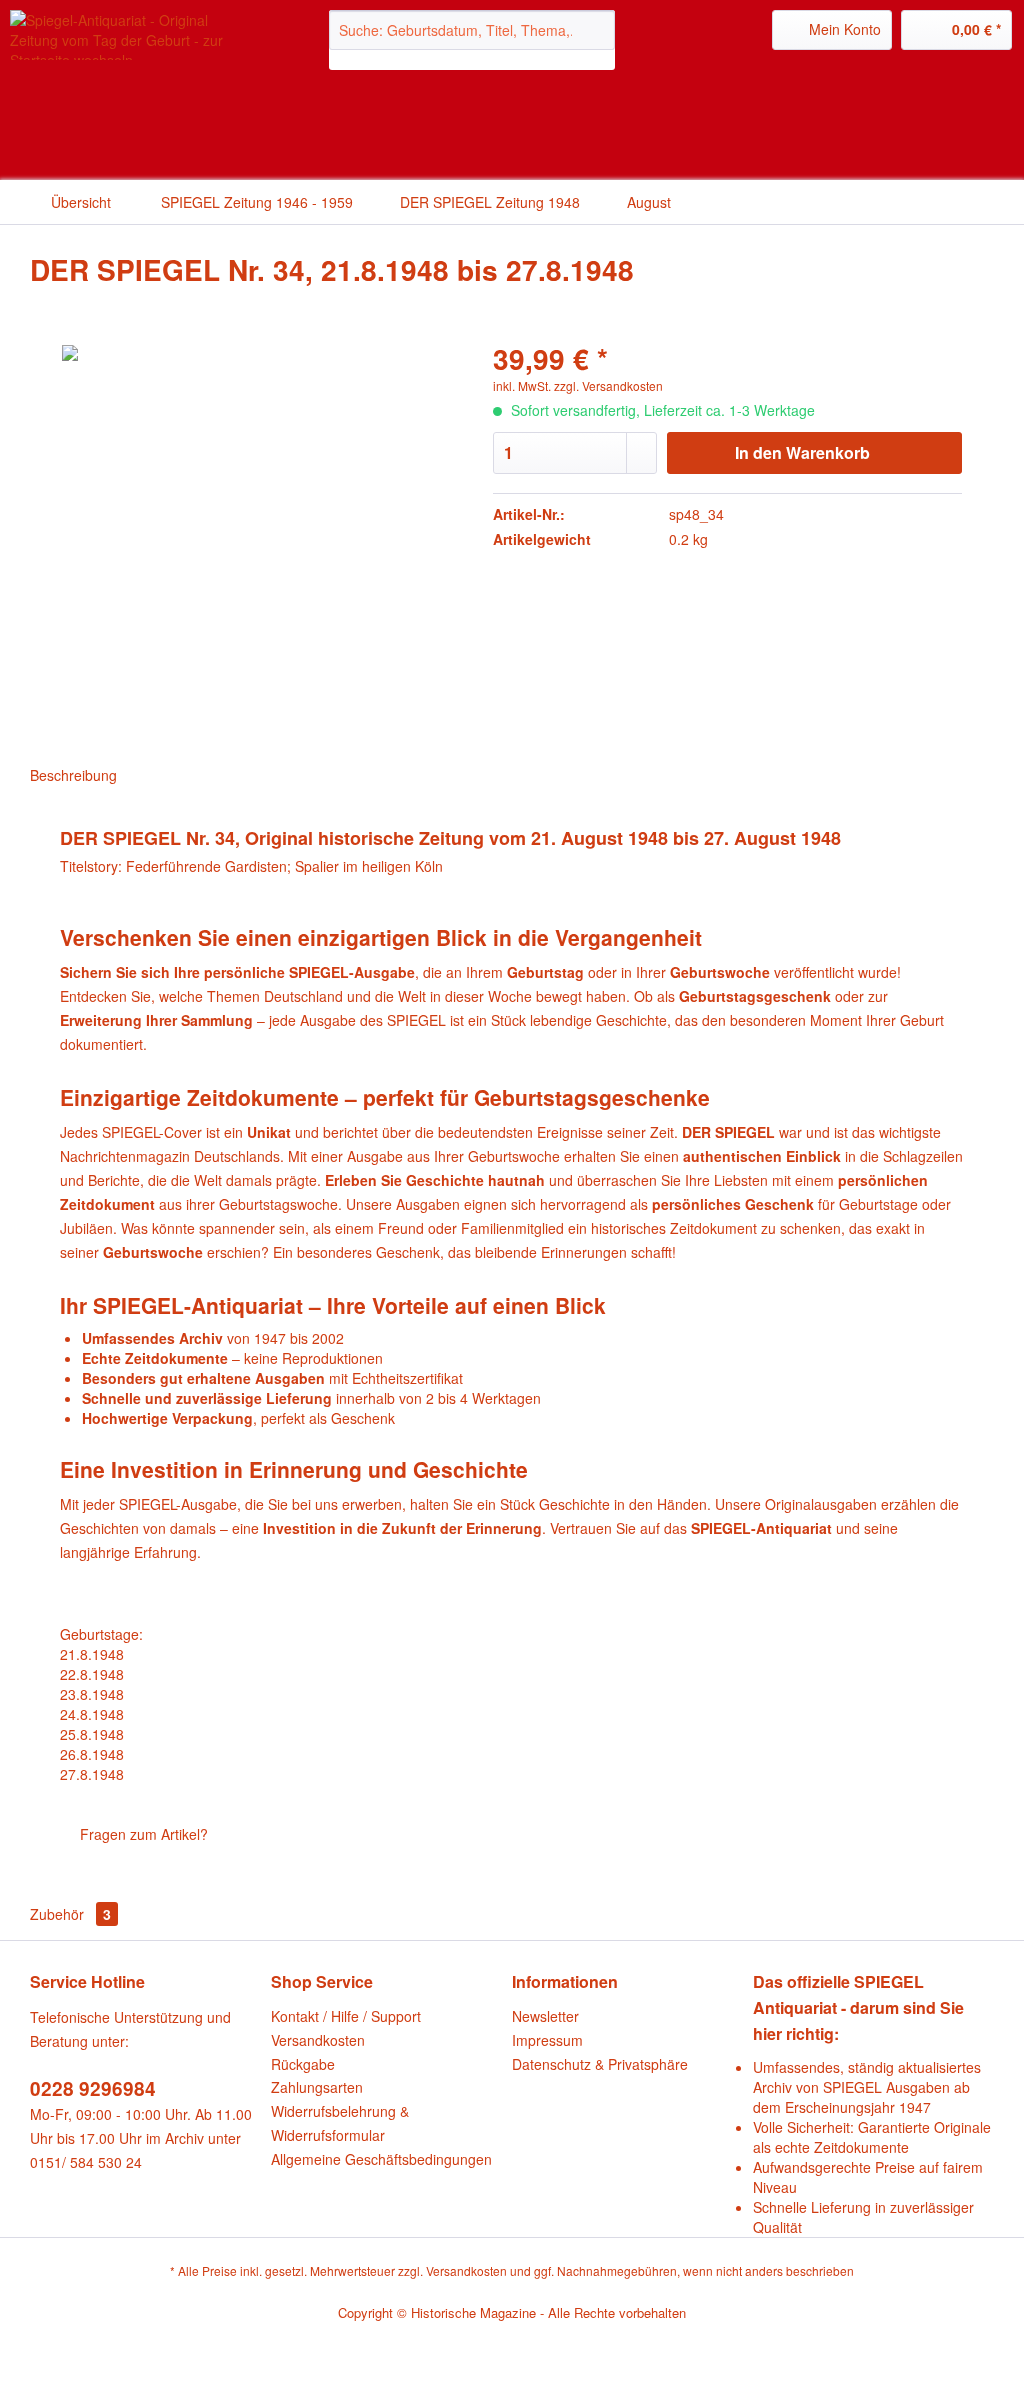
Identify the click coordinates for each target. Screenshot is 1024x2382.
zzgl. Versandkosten (608, 385)
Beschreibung (73, 775)
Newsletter (545, 2016)
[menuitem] (472, 40)
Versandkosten (318, 2040)
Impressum (547, 2040)
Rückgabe (303, 2064)
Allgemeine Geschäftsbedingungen (381, 2159)
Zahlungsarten (317, 2087)
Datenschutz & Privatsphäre (600, 2064)
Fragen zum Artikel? (142, 1834)
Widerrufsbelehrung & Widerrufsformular (340, 2123)
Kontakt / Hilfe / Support (346, 2016)
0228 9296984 (93, 2088)
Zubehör (70, 1914)
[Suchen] (596, 30)
